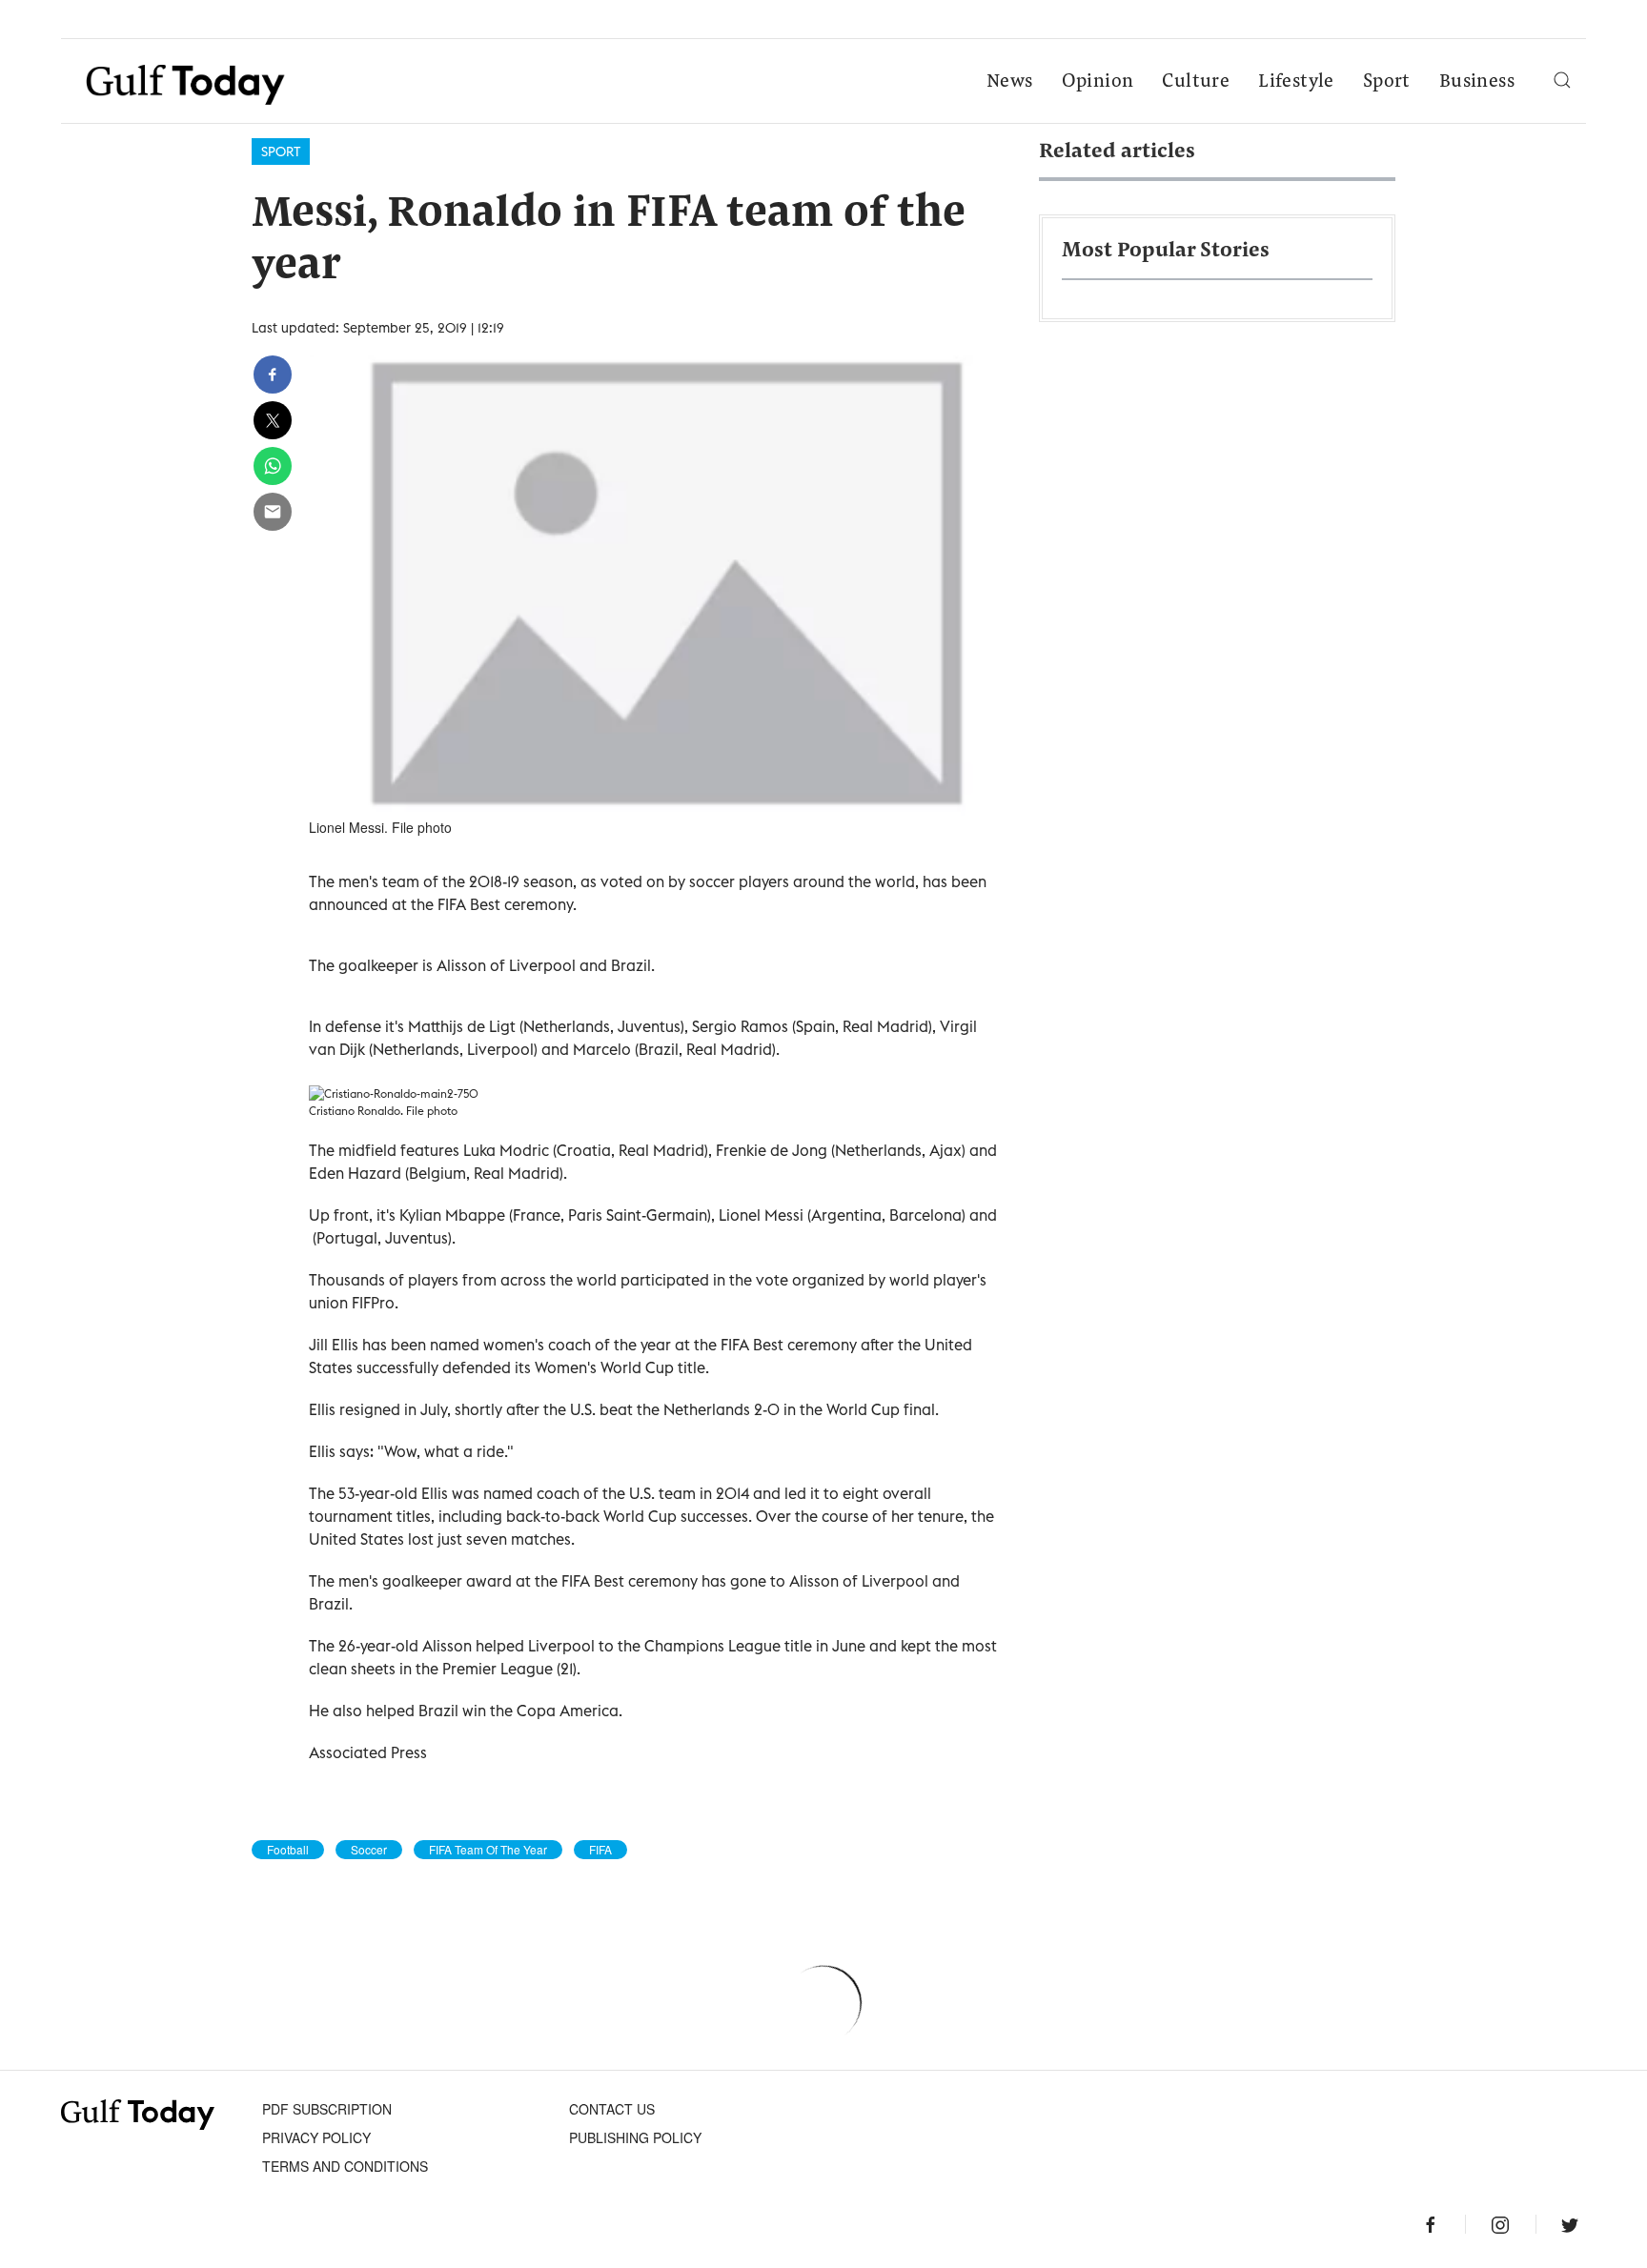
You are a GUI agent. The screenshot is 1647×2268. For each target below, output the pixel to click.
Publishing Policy (635, 2137)
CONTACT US (612, 2109)
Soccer (369, 1850)
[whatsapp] (273, 466)
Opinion (1098, 82)
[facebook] (273, 375)
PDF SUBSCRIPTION (327, 2109)
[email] (273, 512)
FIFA (600, 1850)
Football (288, 1850)
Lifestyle (1296, 82)
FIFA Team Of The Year (488, 1850)
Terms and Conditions (345, 2166)
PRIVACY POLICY (316, 2137)
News (1010, 82)
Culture (1196, 82)
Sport (1387, 82)
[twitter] (273, 420)
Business (1477, 82)
